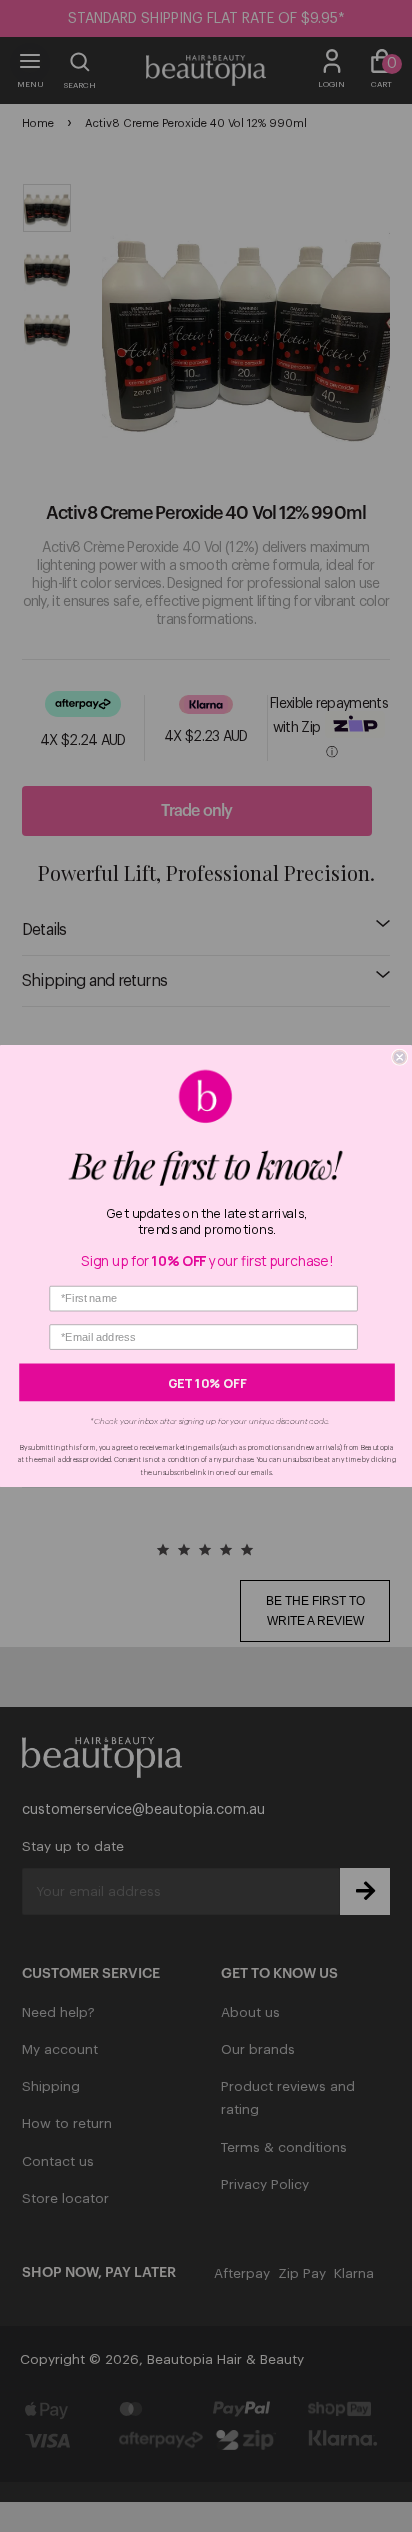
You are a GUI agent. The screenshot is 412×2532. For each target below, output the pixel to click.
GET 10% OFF (207, 1382)
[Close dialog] (400, 1057)
